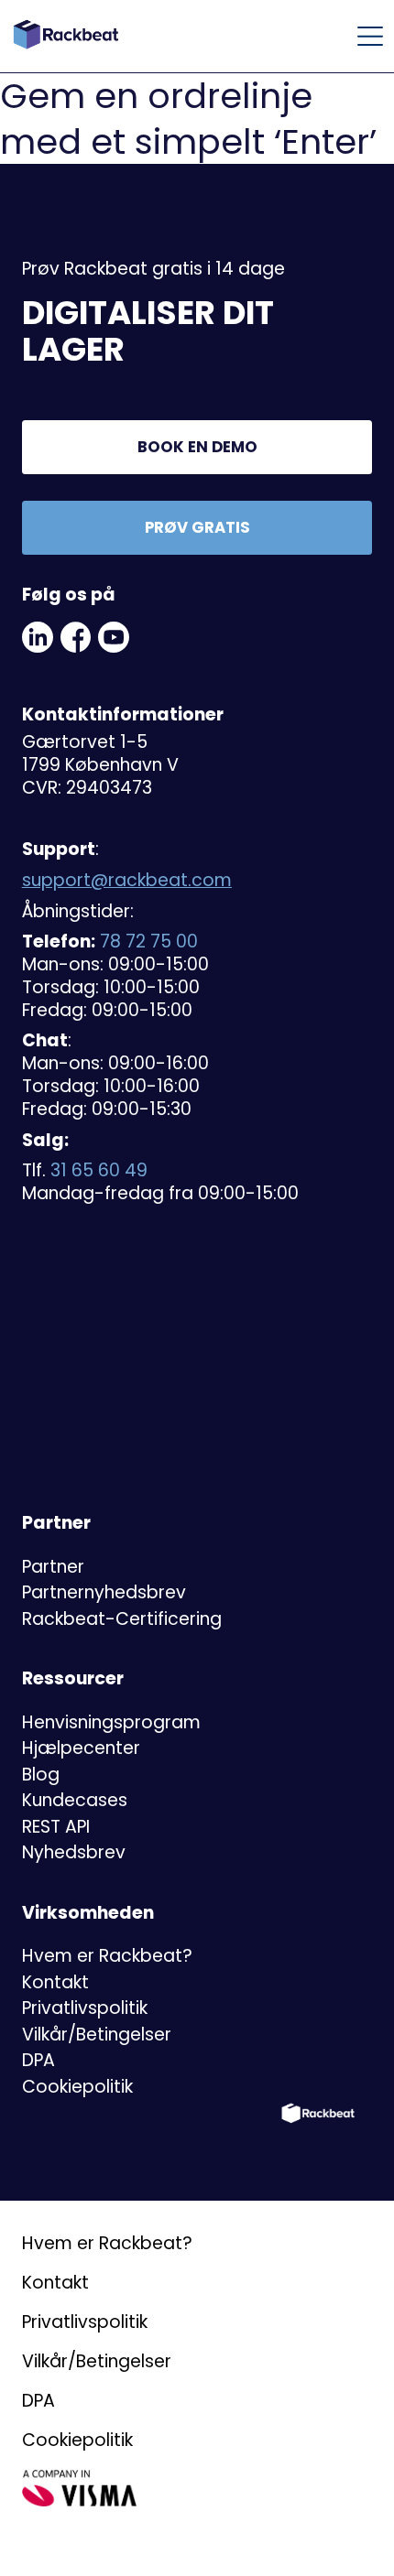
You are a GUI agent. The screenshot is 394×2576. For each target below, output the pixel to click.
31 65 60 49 (99, 1170)
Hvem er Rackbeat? (107, 1956)
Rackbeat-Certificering (122, 1619)
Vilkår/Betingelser (97, 2035)
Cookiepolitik (77, 2087)
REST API (56, 1827)
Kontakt (55, 1982)
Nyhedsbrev (74, 1852)
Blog (41, 1775)
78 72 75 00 (149, 942)
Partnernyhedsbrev (104, 1592)
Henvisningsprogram (111, 1722)
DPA (38, 2060)
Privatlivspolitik (85, 2008)
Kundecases (75, 1800)
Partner (53, 1567)
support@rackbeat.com (127, 880)
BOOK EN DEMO (197, 447)
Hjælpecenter (81, 1748)
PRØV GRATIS (197, 527)
